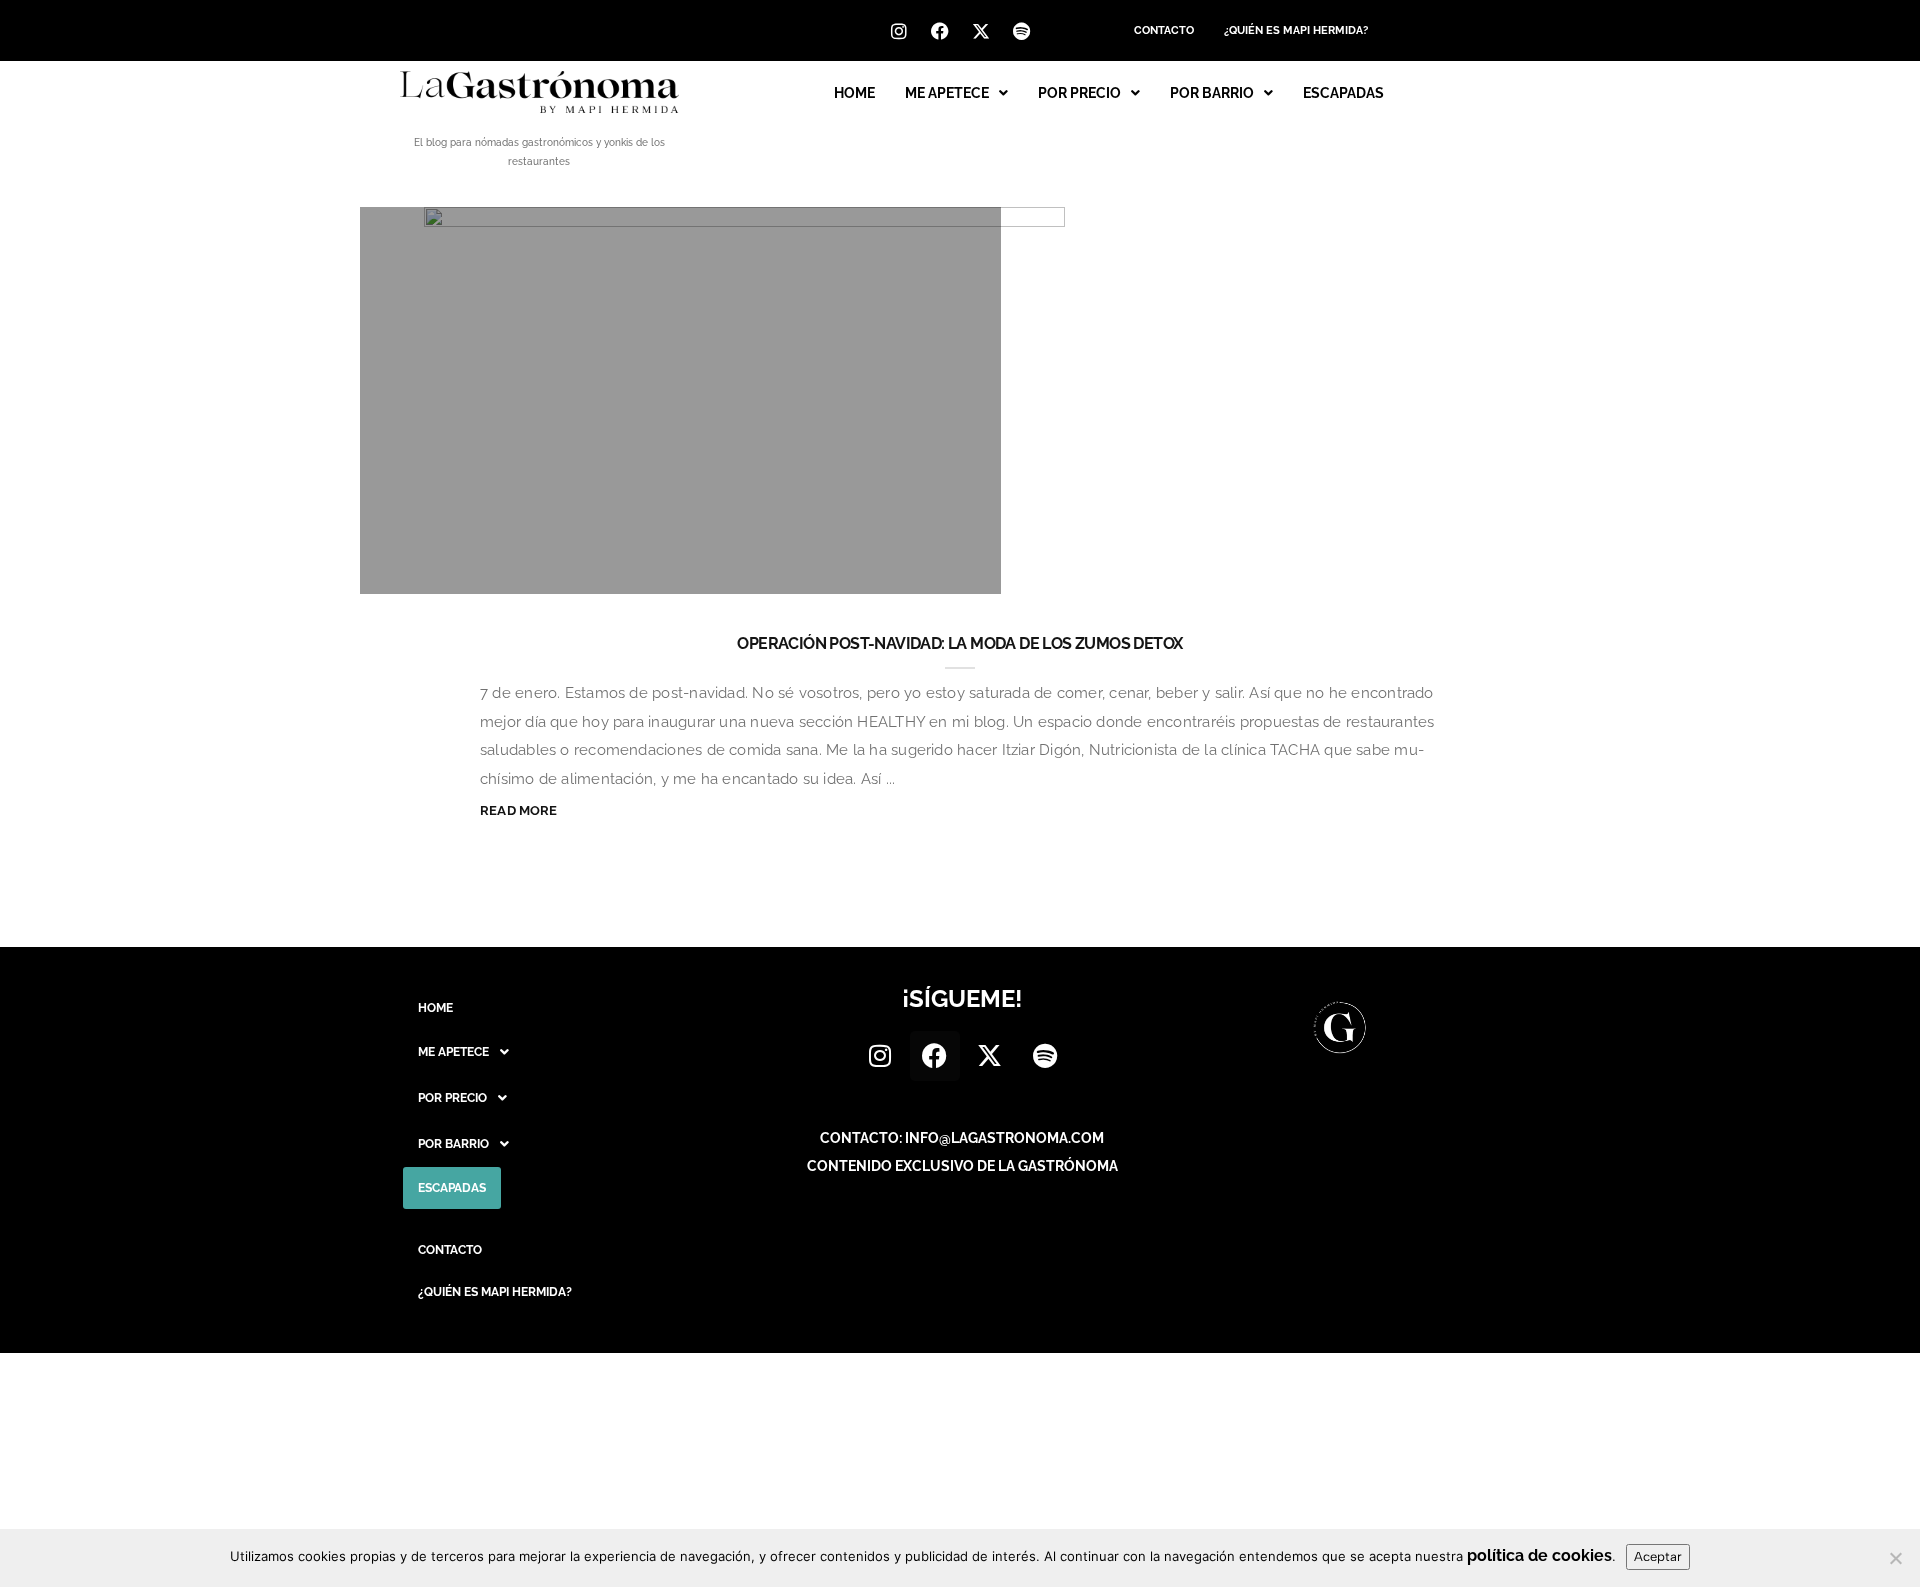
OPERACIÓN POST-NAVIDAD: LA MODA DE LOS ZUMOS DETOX (959, 643)
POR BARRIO (1212, 93)
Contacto (1164, 30)
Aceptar (1658, 1556)
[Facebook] (940, 31)
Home (854, 93)
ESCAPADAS (1343, 93)
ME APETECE (947, 93)
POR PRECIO (1079, 93)
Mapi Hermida (462, 568)
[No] (1895, 1558)
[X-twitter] (981, 31)
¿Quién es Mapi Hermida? (1296, 30)
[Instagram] (899, 31)
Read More (519, 810)
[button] (956, 93)
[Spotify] (1022, 31)
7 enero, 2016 (919, 568)
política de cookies (1539, 1555)
